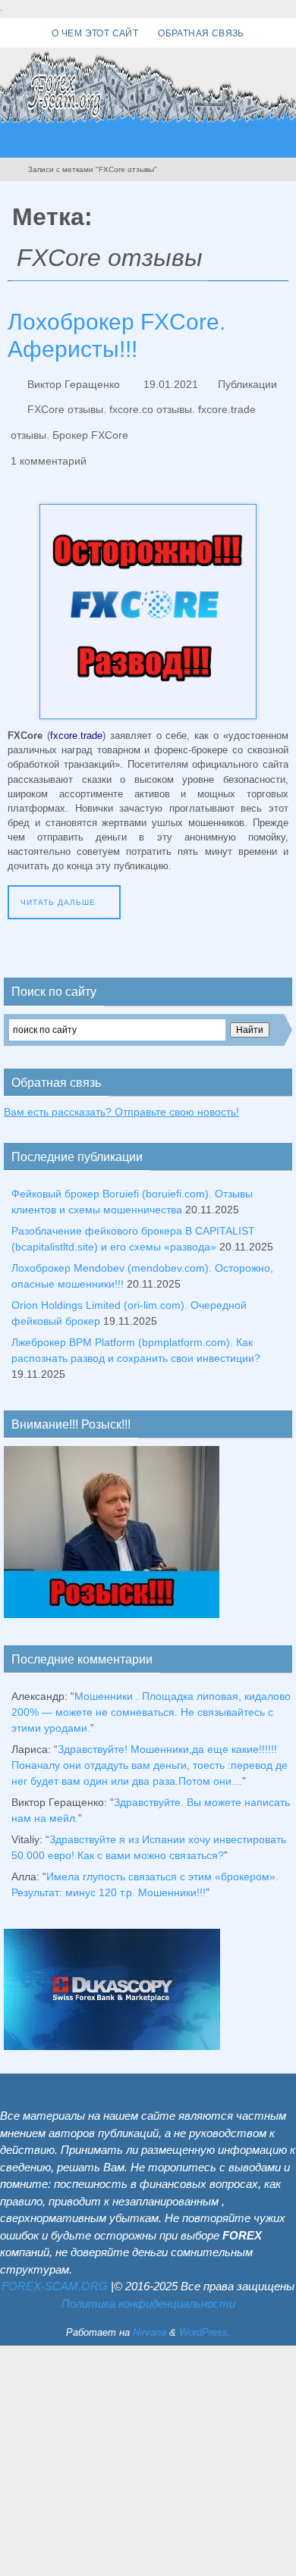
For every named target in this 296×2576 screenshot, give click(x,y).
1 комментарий (49, 446)
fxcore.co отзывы (151, 404)
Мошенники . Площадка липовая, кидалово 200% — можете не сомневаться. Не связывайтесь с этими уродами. (151, 1695)
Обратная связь (201, 33)
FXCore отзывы (65, 404)
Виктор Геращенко (74, 383)
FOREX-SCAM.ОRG (55, 2269)
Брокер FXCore (90, 425)
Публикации (247, 383)
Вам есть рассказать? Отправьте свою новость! (121, 1094)
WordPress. (205, 2316)
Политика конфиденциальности (148, 2287)
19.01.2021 (171, 383)
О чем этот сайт (95, 33)
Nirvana (150, 2316)
